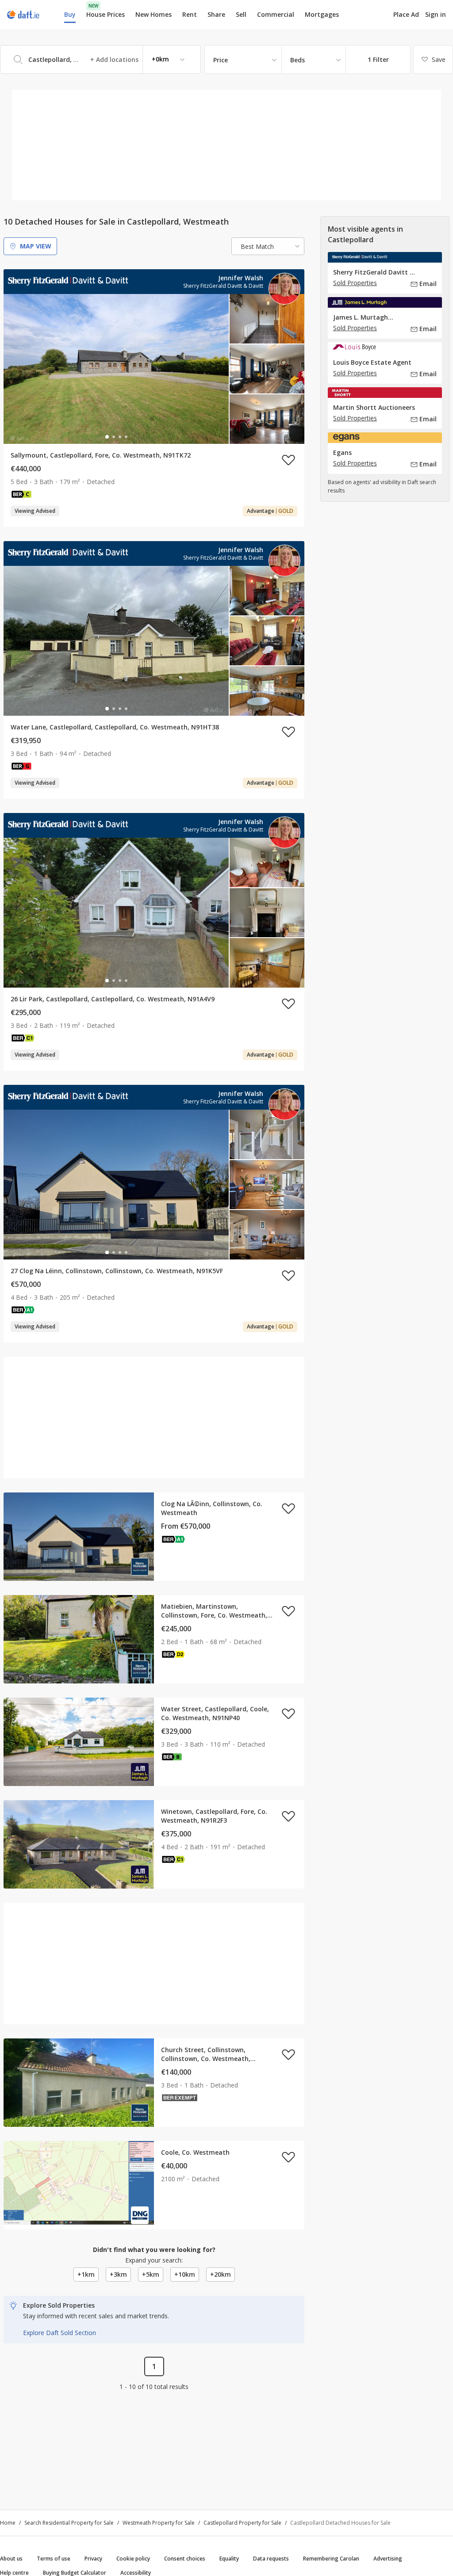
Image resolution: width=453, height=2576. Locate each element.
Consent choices (185, 2559)
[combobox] (100, 59)
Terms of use (54, 2559)
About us (11, 2559)
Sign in (436, 14)
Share (216, 14)
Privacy (93, 2559)
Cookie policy (133, 2559)
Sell (241, 14)
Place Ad (406, 15)
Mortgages (322, 15)
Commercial (276, 14)
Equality (229, 2559)
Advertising (388, 2559)
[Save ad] (288, 460)
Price (221, 60)
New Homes (154, 14)
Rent (190, 14)
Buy (70, 14)
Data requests (271, 2559)
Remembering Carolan (331, 2559)
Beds (298, 60)
